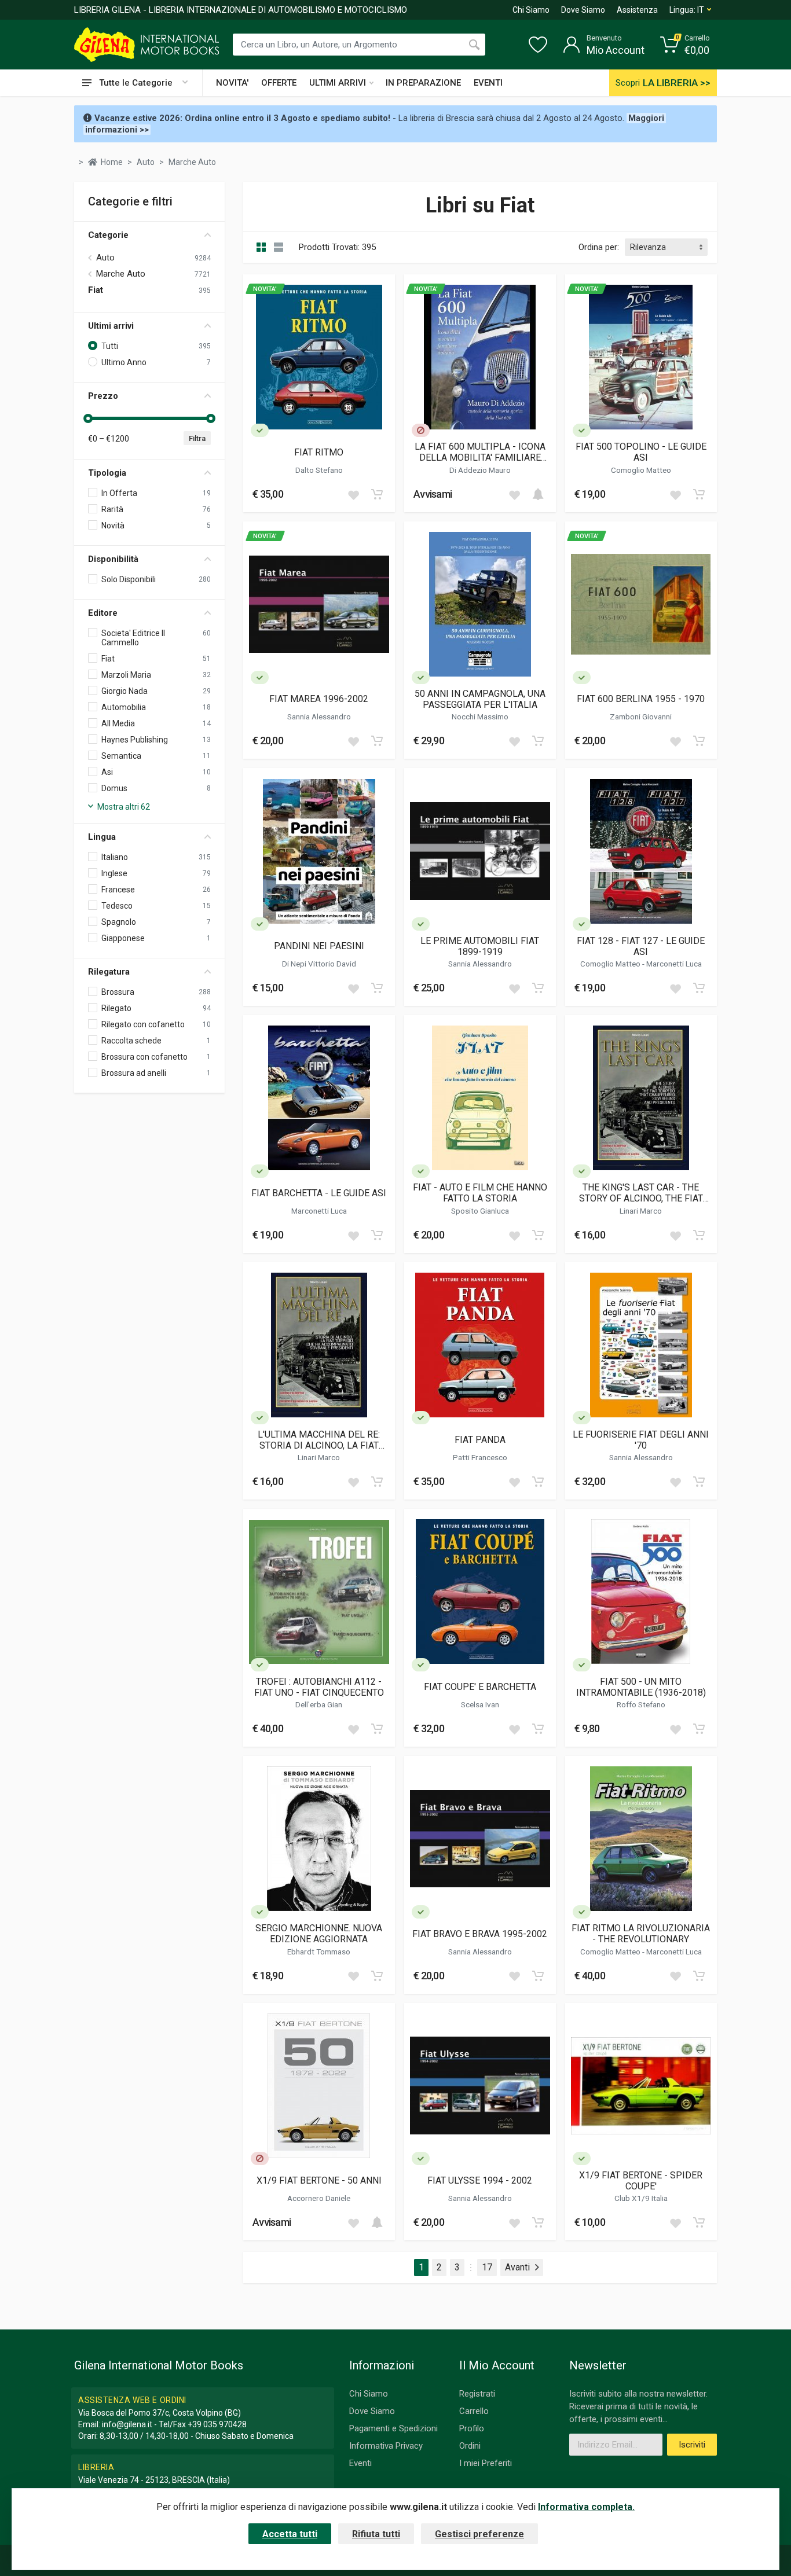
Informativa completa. (586, 2507)
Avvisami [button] (433, 494)
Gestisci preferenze (479, 2534)
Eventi (360, 2463)
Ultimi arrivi (111, 326)
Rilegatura (109, 972)
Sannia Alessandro (319, 716)
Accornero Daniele (319, 2198)
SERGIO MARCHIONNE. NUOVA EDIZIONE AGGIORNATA (319, 1934)
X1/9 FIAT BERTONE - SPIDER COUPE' (641, 2181)
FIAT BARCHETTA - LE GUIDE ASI (319, 1193)
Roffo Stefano (641, 1704)
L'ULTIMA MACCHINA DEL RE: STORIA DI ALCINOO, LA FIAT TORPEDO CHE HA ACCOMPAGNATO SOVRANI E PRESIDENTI (319, 1440)
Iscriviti (692, 2445)
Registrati (477, 2394)
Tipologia (107, 473)
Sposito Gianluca (480, 1211)
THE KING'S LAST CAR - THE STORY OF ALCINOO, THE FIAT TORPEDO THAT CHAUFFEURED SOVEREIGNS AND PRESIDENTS (641, 1193)
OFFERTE (279, 83)
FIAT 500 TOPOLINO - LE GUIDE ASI (641, 452)
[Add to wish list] (353, 494)
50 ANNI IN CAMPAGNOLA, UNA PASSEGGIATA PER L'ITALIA (480, 699)
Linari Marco (641, 1211)
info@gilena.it (127, 2424)
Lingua (102, 837)
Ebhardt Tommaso (319, 1952)
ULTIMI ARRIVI (338, 83)
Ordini (470, 2446)
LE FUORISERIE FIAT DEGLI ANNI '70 (641, 1440)
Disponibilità (113, 559)
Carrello (474, 2411)
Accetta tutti (290, 2534)
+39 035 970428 (217, 2424)
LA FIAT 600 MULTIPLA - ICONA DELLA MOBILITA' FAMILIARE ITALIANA (480, 452)
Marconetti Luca (674, 964)
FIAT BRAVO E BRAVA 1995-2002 (480, 1934)
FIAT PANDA (480, 1440)
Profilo (472, 2428)
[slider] (88, 418)
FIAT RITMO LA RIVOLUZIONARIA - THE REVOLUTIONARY (641, 1934)
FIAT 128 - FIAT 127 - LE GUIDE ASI (641, 946)
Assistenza (637, 10)
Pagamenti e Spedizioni (393, 2428)
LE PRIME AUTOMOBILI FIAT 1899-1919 (480, 946)
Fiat (96, 290)
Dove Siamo (583, 10)
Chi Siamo (531, 10)
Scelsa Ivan (480, 1704)
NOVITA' (232, 83)
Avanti (517, 2267)
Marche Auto (121, 274)
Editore (103, 613)
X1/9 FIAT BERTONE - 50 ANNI (319, 2180)
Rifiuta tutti (376, 2534)
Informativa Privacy (386, 2446)
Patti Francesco (480, 1457)
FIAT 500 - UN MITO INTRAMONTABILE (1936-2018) (641, 1687)
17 (487, 2267)
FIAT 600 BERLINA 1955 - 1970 (641, 699)
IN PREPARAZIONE (423, 83)
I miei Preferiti (486, 2463)
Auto (105, 258)
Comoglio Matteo (641, 470)
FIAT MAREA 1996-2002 (319, 699)
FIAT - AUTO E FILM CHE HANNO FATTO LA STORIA (480, 1193)
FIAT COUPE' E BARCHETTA (480, 1687)
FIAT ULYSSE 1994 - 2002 (480, 2180)
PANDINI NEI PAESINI (319, 946)
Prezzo (103, 396)
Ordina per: (599, 247)
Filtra (197, 438)
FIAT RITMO (319, 452)
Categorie (108, 235)
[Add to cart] (377, 494)
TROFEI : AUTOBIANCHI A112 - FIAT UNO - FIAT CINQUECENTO (319, 1687)
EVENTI (488, 83)
